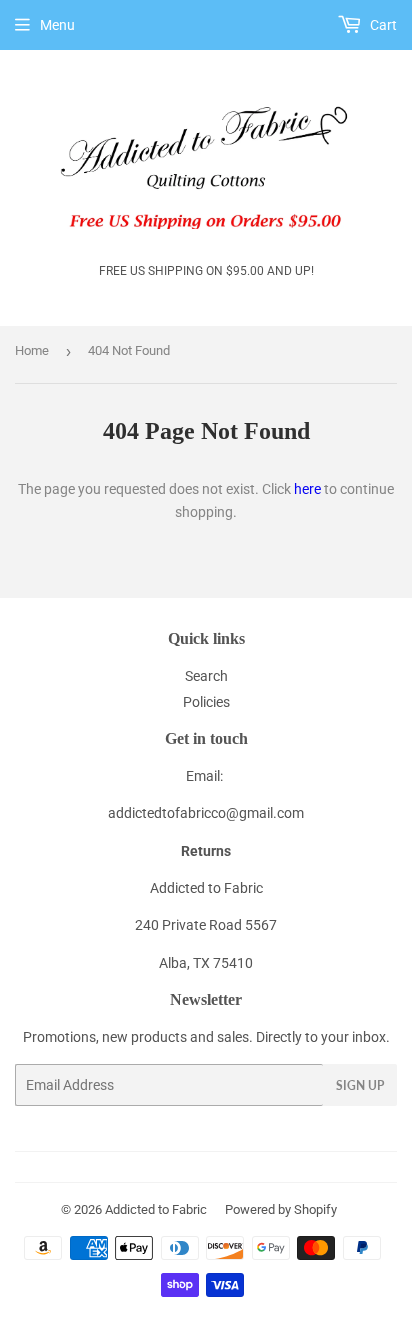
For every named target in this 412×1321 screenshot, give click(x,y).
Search (206, 676)
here (307, 489)
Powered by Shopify (281, 1209)
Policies (206, 702)
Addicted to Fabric (156, 1209)
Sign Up (360, 1085)
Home (32, 350)
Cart (382, 25)
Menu (57, 25)
